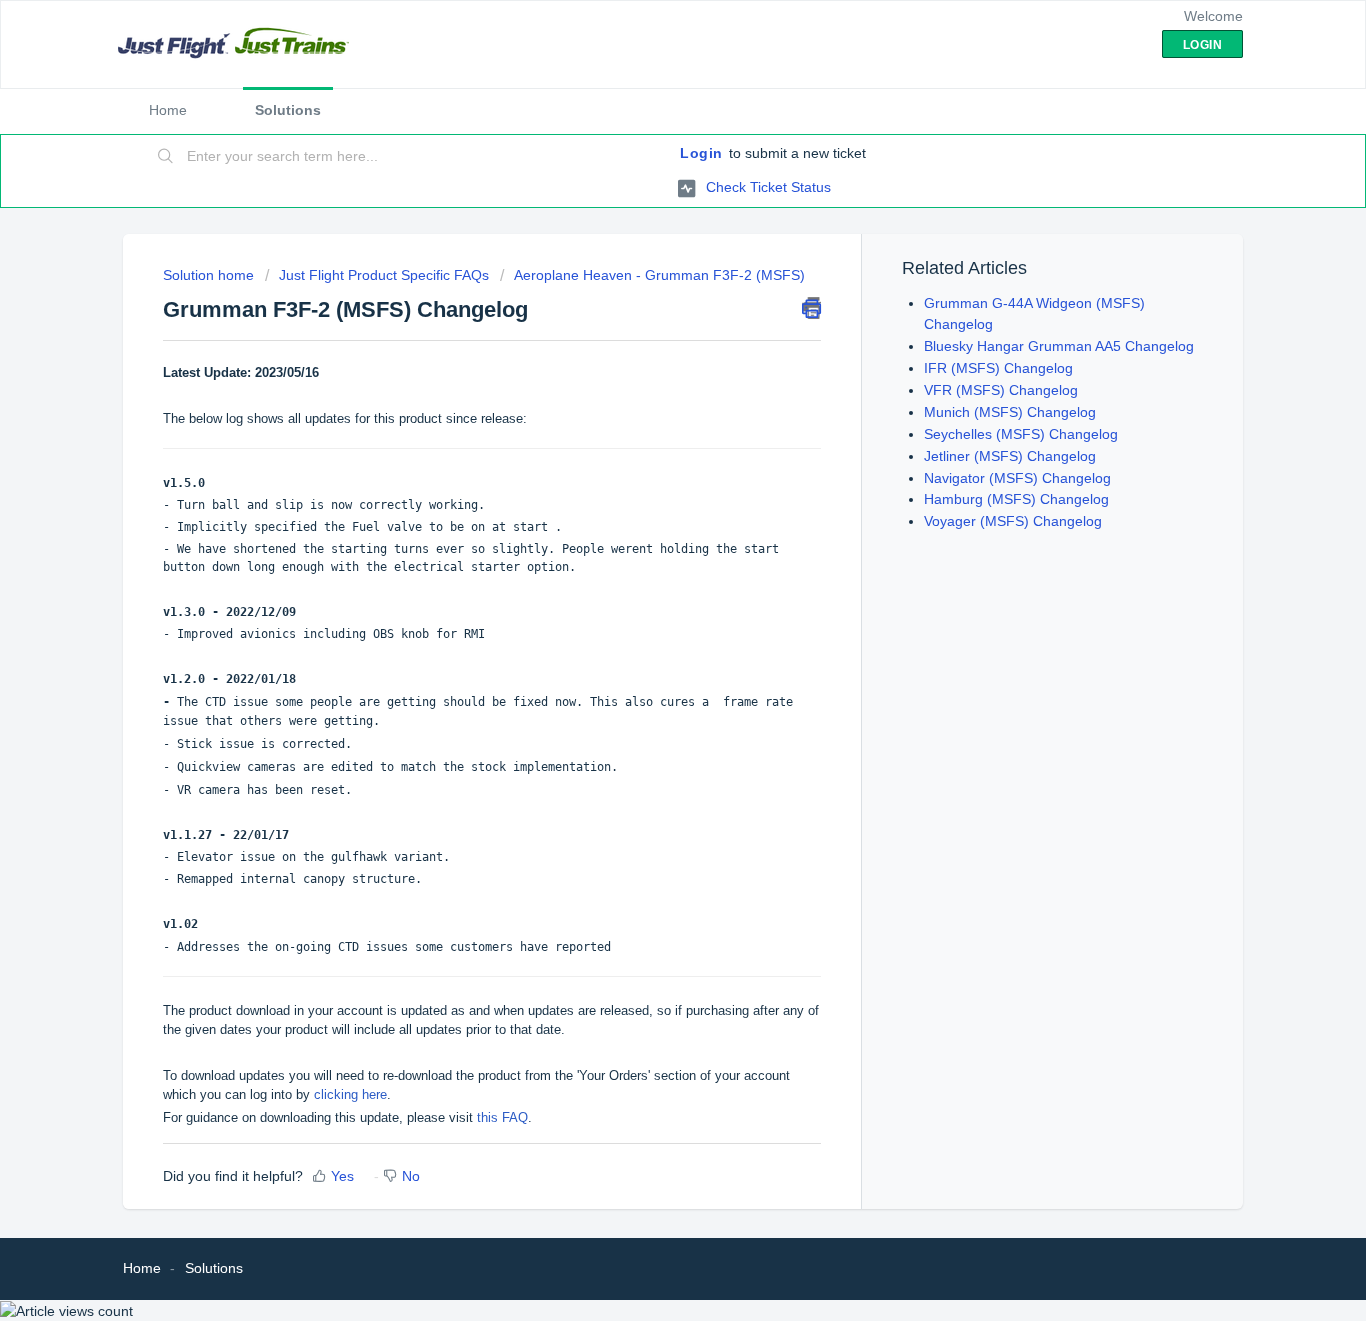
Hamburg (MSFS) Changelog (1016, 499)
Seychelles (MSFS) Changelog (1021, 434)
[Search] (166, 157)
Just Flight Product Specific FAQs (384, 275)
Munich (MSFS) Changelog (1010, 412)
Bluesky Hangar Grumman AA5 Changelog (1059, 346)
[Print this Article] (811, 308)
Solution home (210, 275)
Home (168, 110)
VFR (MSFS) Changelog (1001, 390)
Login (701, 153)
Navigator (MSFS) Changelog (1017, 478)
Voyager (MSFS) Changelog (1013, 521)
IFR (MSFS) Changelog (998, 368)
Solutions (288, 110)
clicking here (350, 1094)
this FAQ (502, 1117)
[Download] (646, 402)
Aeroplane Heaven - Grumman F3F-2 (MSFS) (659, 275)
